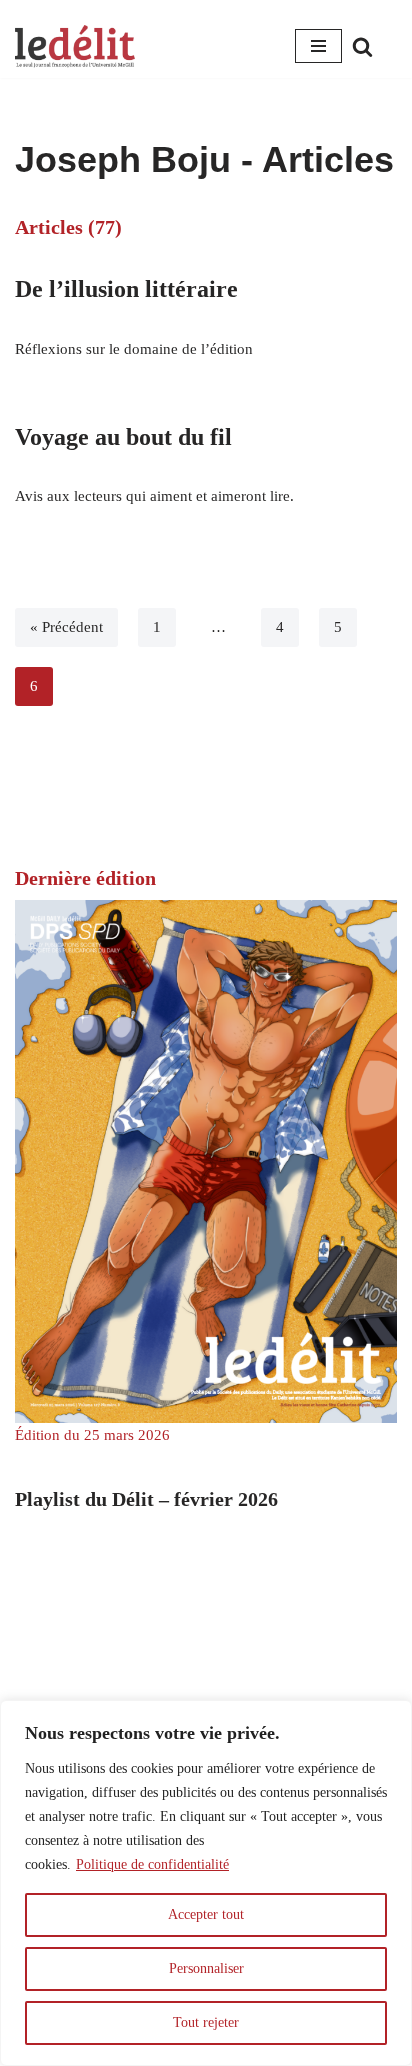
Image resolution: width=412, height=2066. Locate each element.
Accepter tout (206, 1914)
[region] (206, 1883)
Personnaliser (206, 1968)
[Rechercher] (362, 46)
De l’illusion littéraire (126, 289)
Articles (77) (68, 227)
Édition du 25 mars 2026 (92, 1435)
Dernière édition (85, 878)
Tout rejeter (206, 2022)
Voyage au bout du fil (123, 437)
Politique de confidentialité (152, 1864)
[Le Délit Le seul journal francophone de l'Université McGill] (75, 46)
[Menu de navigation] (318, 46)
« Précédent (66, 627)
